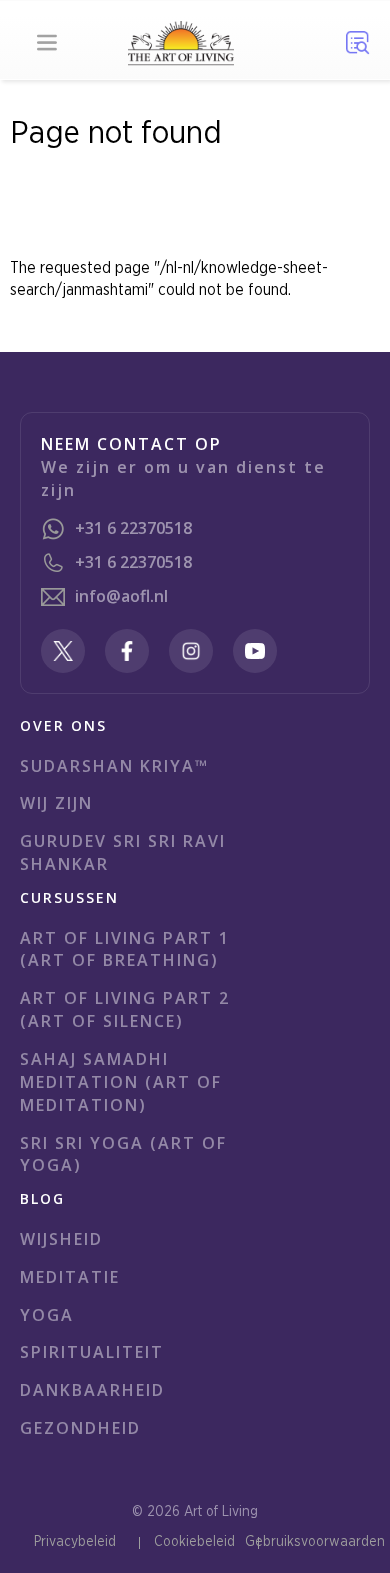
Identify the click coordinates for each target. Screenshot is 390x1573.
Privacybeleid (75, 1542)
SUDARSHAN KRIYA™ (114, 766)
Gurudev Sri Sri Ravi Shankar (123, 852)
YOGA (47, 1315)
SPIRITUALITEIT (92, 1352)
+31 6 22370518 (133, 528)
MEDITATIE (70, 1277)
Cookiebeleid (194, 1542)
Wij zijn (56, 803)
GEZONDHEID (80, 1428)
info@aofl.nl (121, 596)
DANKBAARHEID (92, 1390)
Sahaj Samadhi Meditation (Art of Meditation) (121, 1082)
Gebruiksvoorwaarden (315, 1542)
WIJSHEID (61, 1239)
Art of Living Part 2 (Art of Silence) (125, 1009)
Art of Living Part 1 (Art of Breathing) (125, 949)
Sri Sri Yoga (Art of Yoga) (123, 1154)
